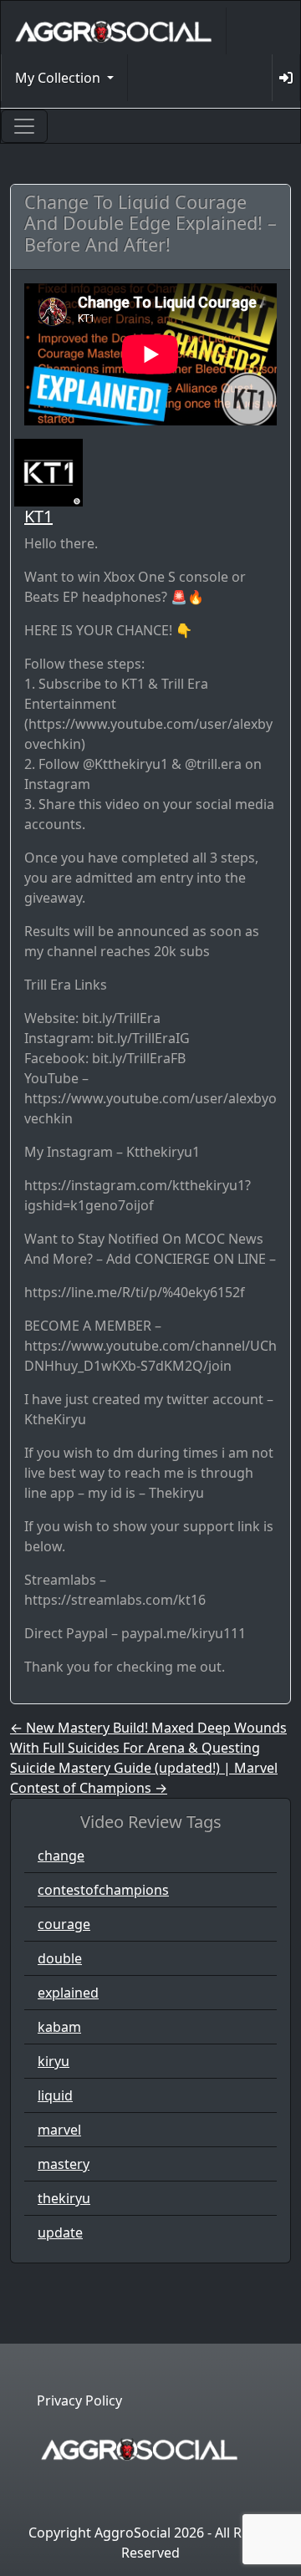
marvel (59, 2130)
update (60, 2232)
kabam (59, 2027)
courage (64, 1924)
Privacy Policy (79, 2400)
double (60, 1958)
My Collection (59, 78)
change (61, 1856)
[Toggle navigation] (24, 126)
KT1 (38, 516)
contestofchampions (103, 1890)
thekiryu (64, 2198)
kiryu (54, 2061)
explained (68, 1993)
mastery (64, 2164)
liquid (55, 2095)
